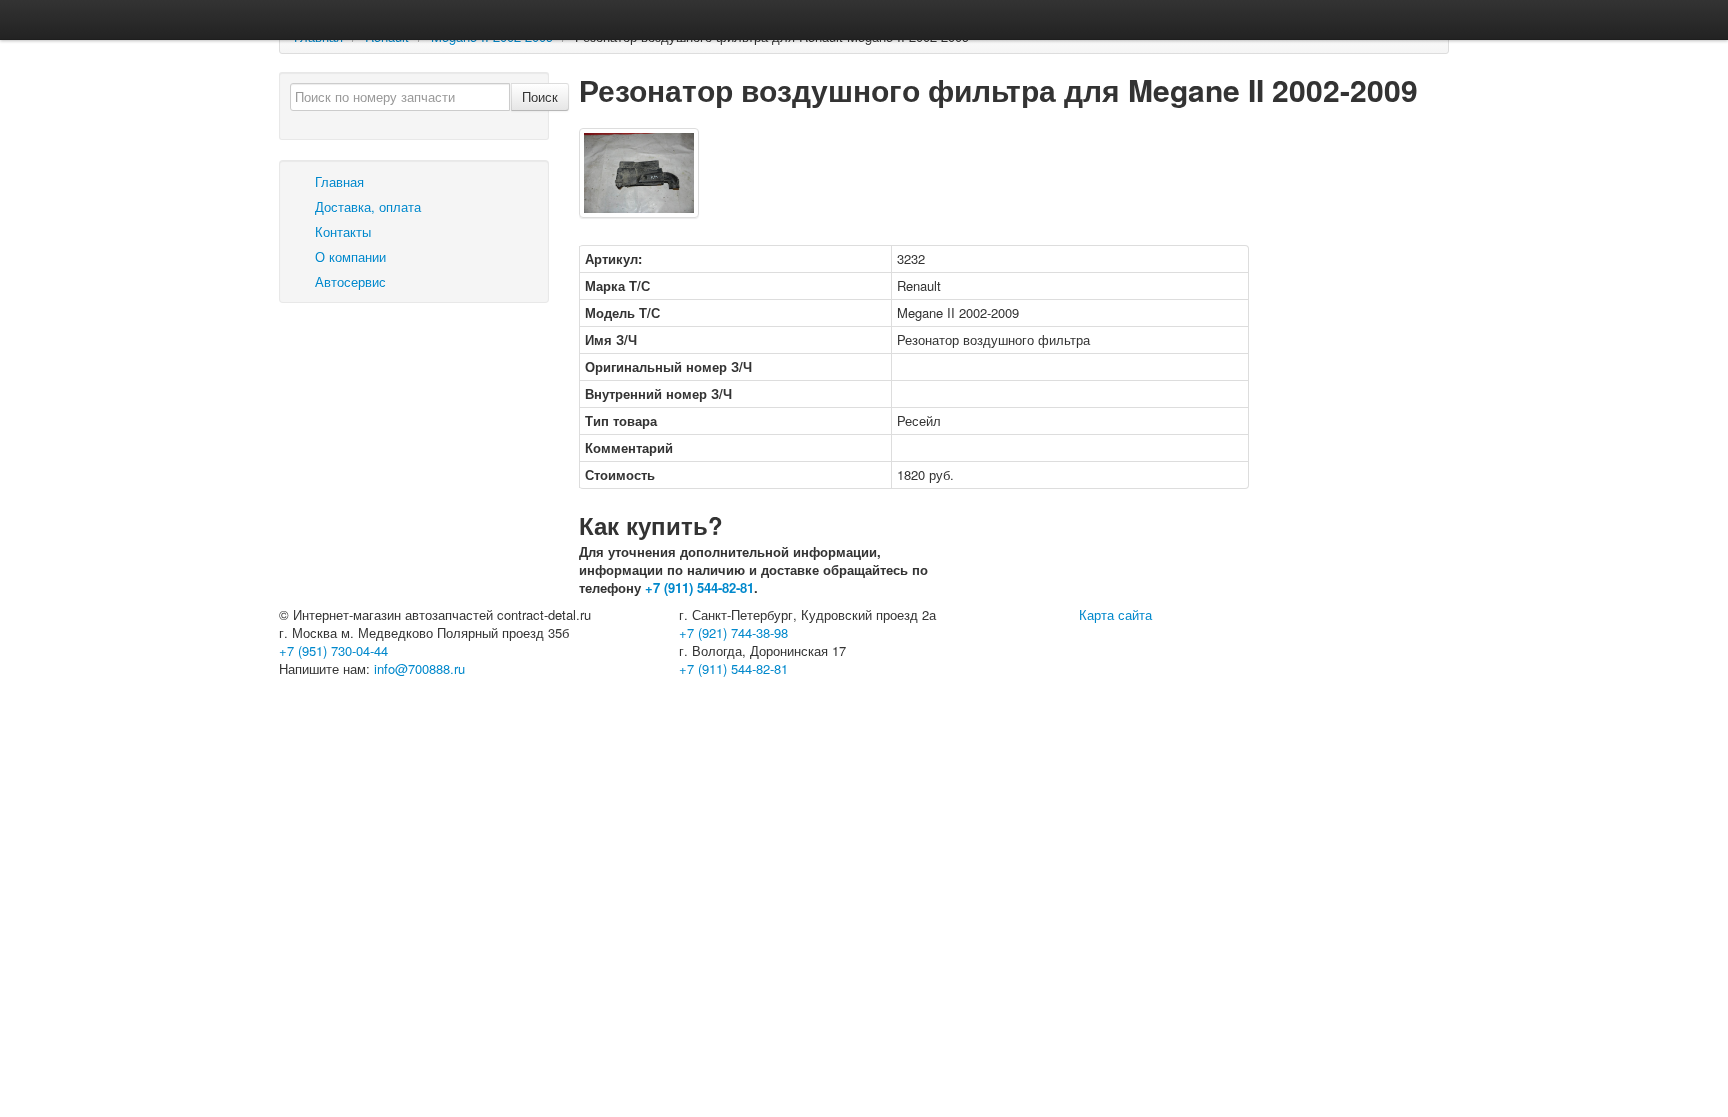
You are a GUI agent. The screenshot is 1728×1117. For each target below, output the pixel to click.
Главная (337, 181)
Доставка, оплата (366, 206)
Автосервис (348, 281)
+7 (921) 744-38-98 (733, 632)
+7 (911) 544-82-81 (699, 587)
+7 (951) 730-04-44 (333, 650)
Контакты (341, 231)
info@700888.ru (419, 668)
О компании (348, 256)
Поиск (540, 96)
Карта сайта (1115, 614)
